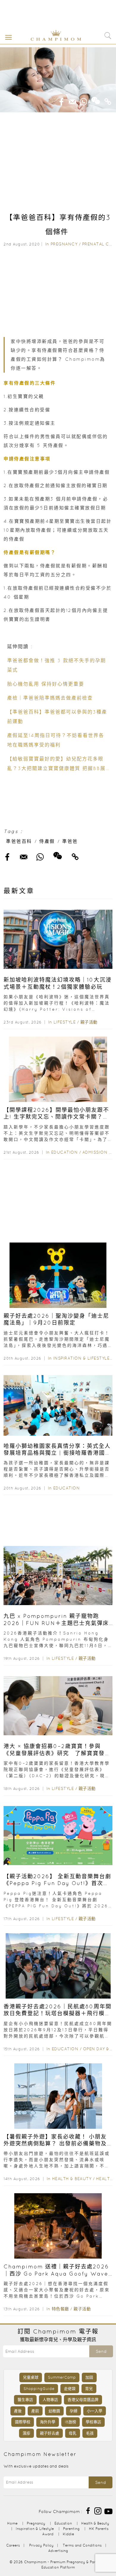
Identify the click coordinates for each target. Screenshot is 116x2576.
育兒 (89, 2389)
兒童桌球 (31, 2377)
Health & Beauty (72, 2179)
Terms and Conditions (82, 2545)
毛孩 (90, 2433)
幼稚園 (54, 2411)
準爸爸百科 (19, 841)
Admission (95, 1152)
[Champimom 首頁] (51, 40)
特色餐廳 (60, 2309)
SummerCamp (62, 2377)
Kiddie (68, 2534)
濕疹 (26, 2433)
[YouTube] (108, 2510)
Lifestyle (65, 1022)
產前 (35, 2411)
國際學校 (23, 2422)
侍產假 (47, 841)
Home (12, 2523)
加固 (89, 2377)
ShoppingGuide (39, 2389)
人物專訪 (50, 2400)
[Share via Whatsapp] (84, 100)
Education (65, 1152)
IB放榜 (70, 2422)
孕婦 (73, 2411)
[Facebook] (88, 2510)
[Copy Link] (108, 100)
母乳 (73, 2433)
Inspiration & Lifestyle (81, 1358)
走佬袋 (70, 2389)
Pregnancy (64, 244)
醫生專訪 (25, 2400)
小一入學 (95, 2411)
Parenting (71, 2529)
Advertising (58, 2551)
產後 (18, 2411)
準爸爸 (70, 841)
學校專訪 (93, 2422)
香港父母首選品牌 (83, 2400)
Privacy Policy (41, 2545)
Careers (13, 2545)
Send (101, 2351)
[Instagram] (98, 2510)
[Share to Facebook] (62, 100)
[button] (7, 37)
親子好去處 (50, 2433)
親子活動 (89, 1022)
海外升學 (48, 2422)
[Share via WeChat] (96, 98)
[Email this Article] (73, 100)
